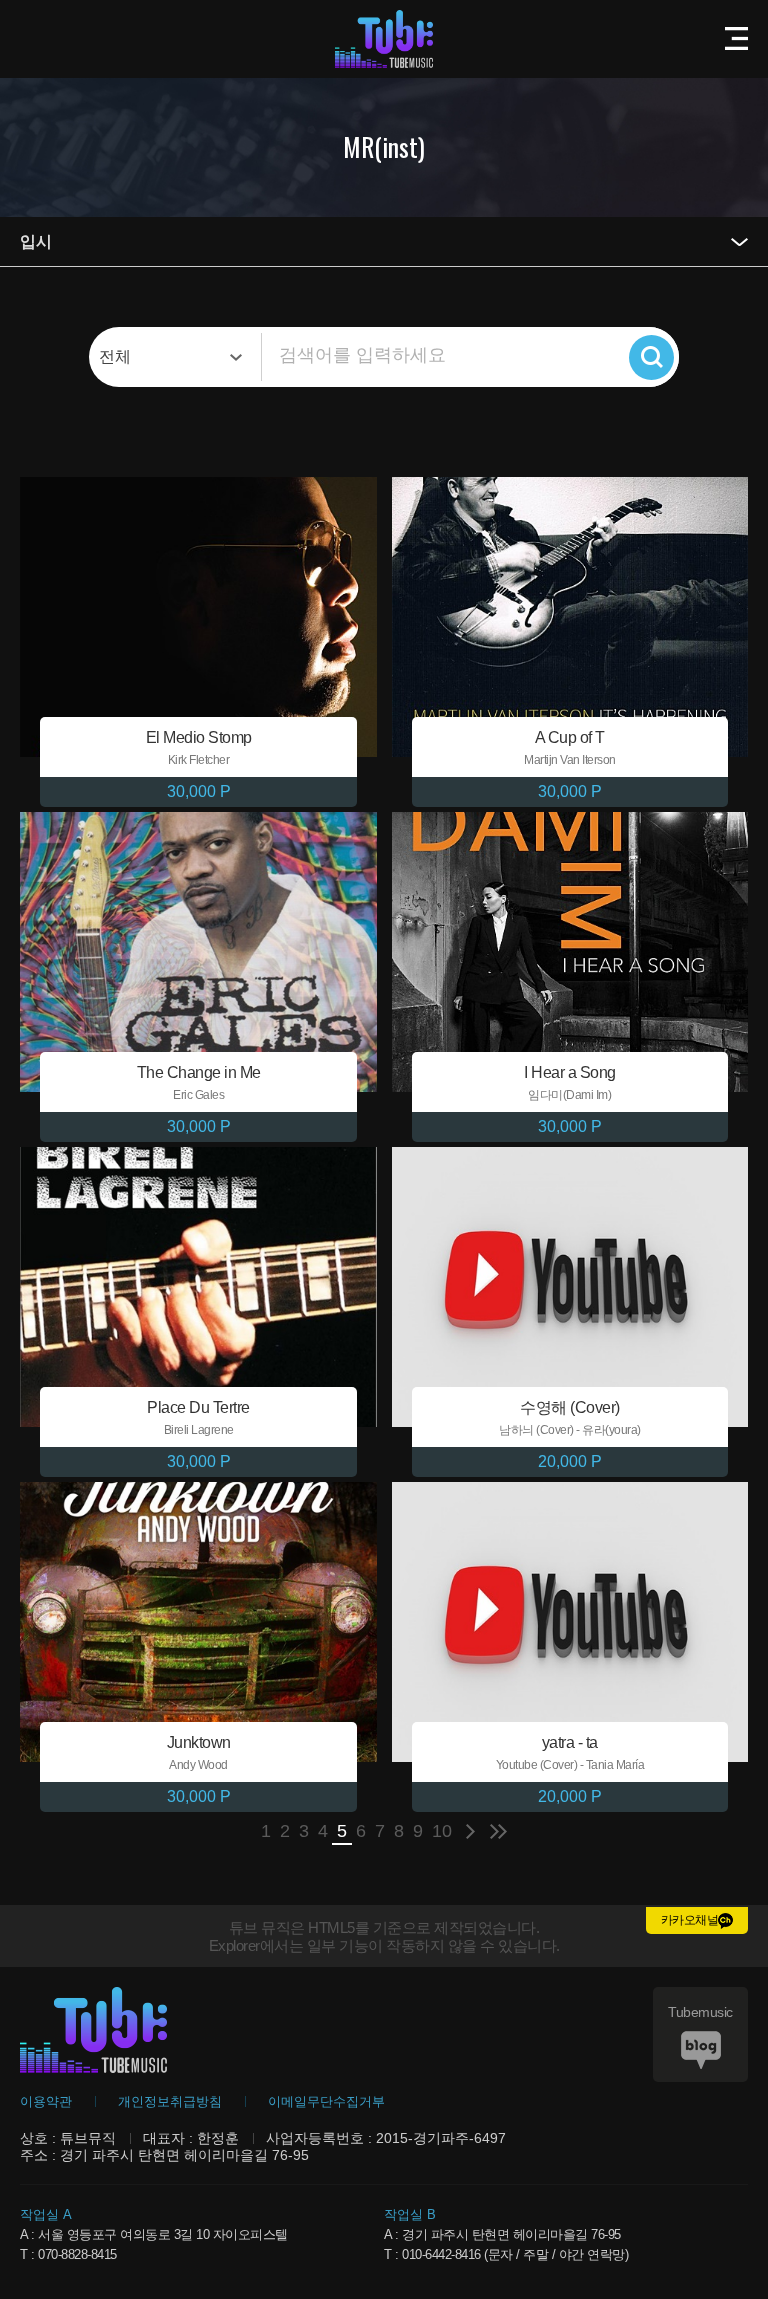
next (470, 1831)
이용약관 (46, 2101)
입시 (36, 241)
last (498, 1831)
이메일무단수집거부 (326, 2101)
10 (442, 1831)
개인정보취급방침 (170, 2101)
